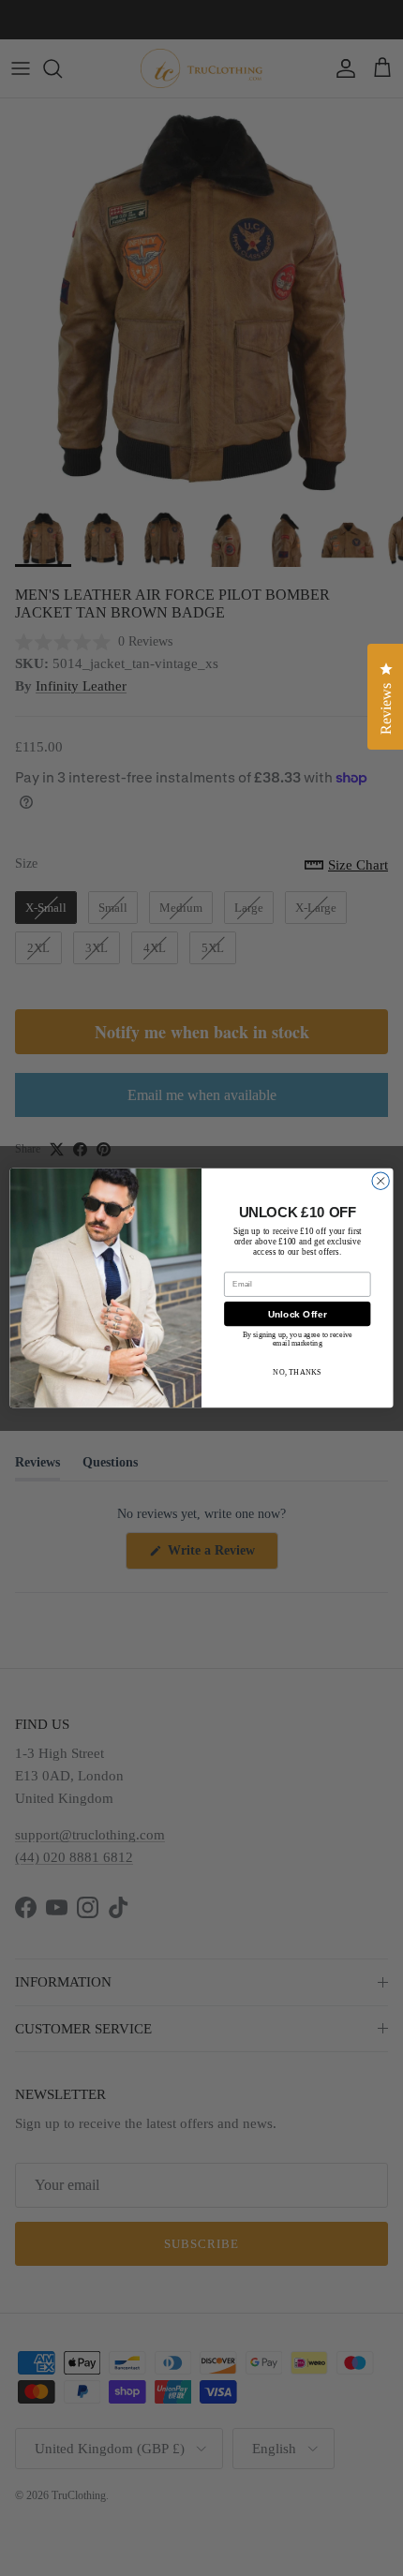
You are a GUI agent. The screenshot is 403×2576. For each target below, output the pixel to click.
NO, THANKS (297, 1371)
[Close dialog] (381, 1181)
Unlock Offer (298, 1314)
